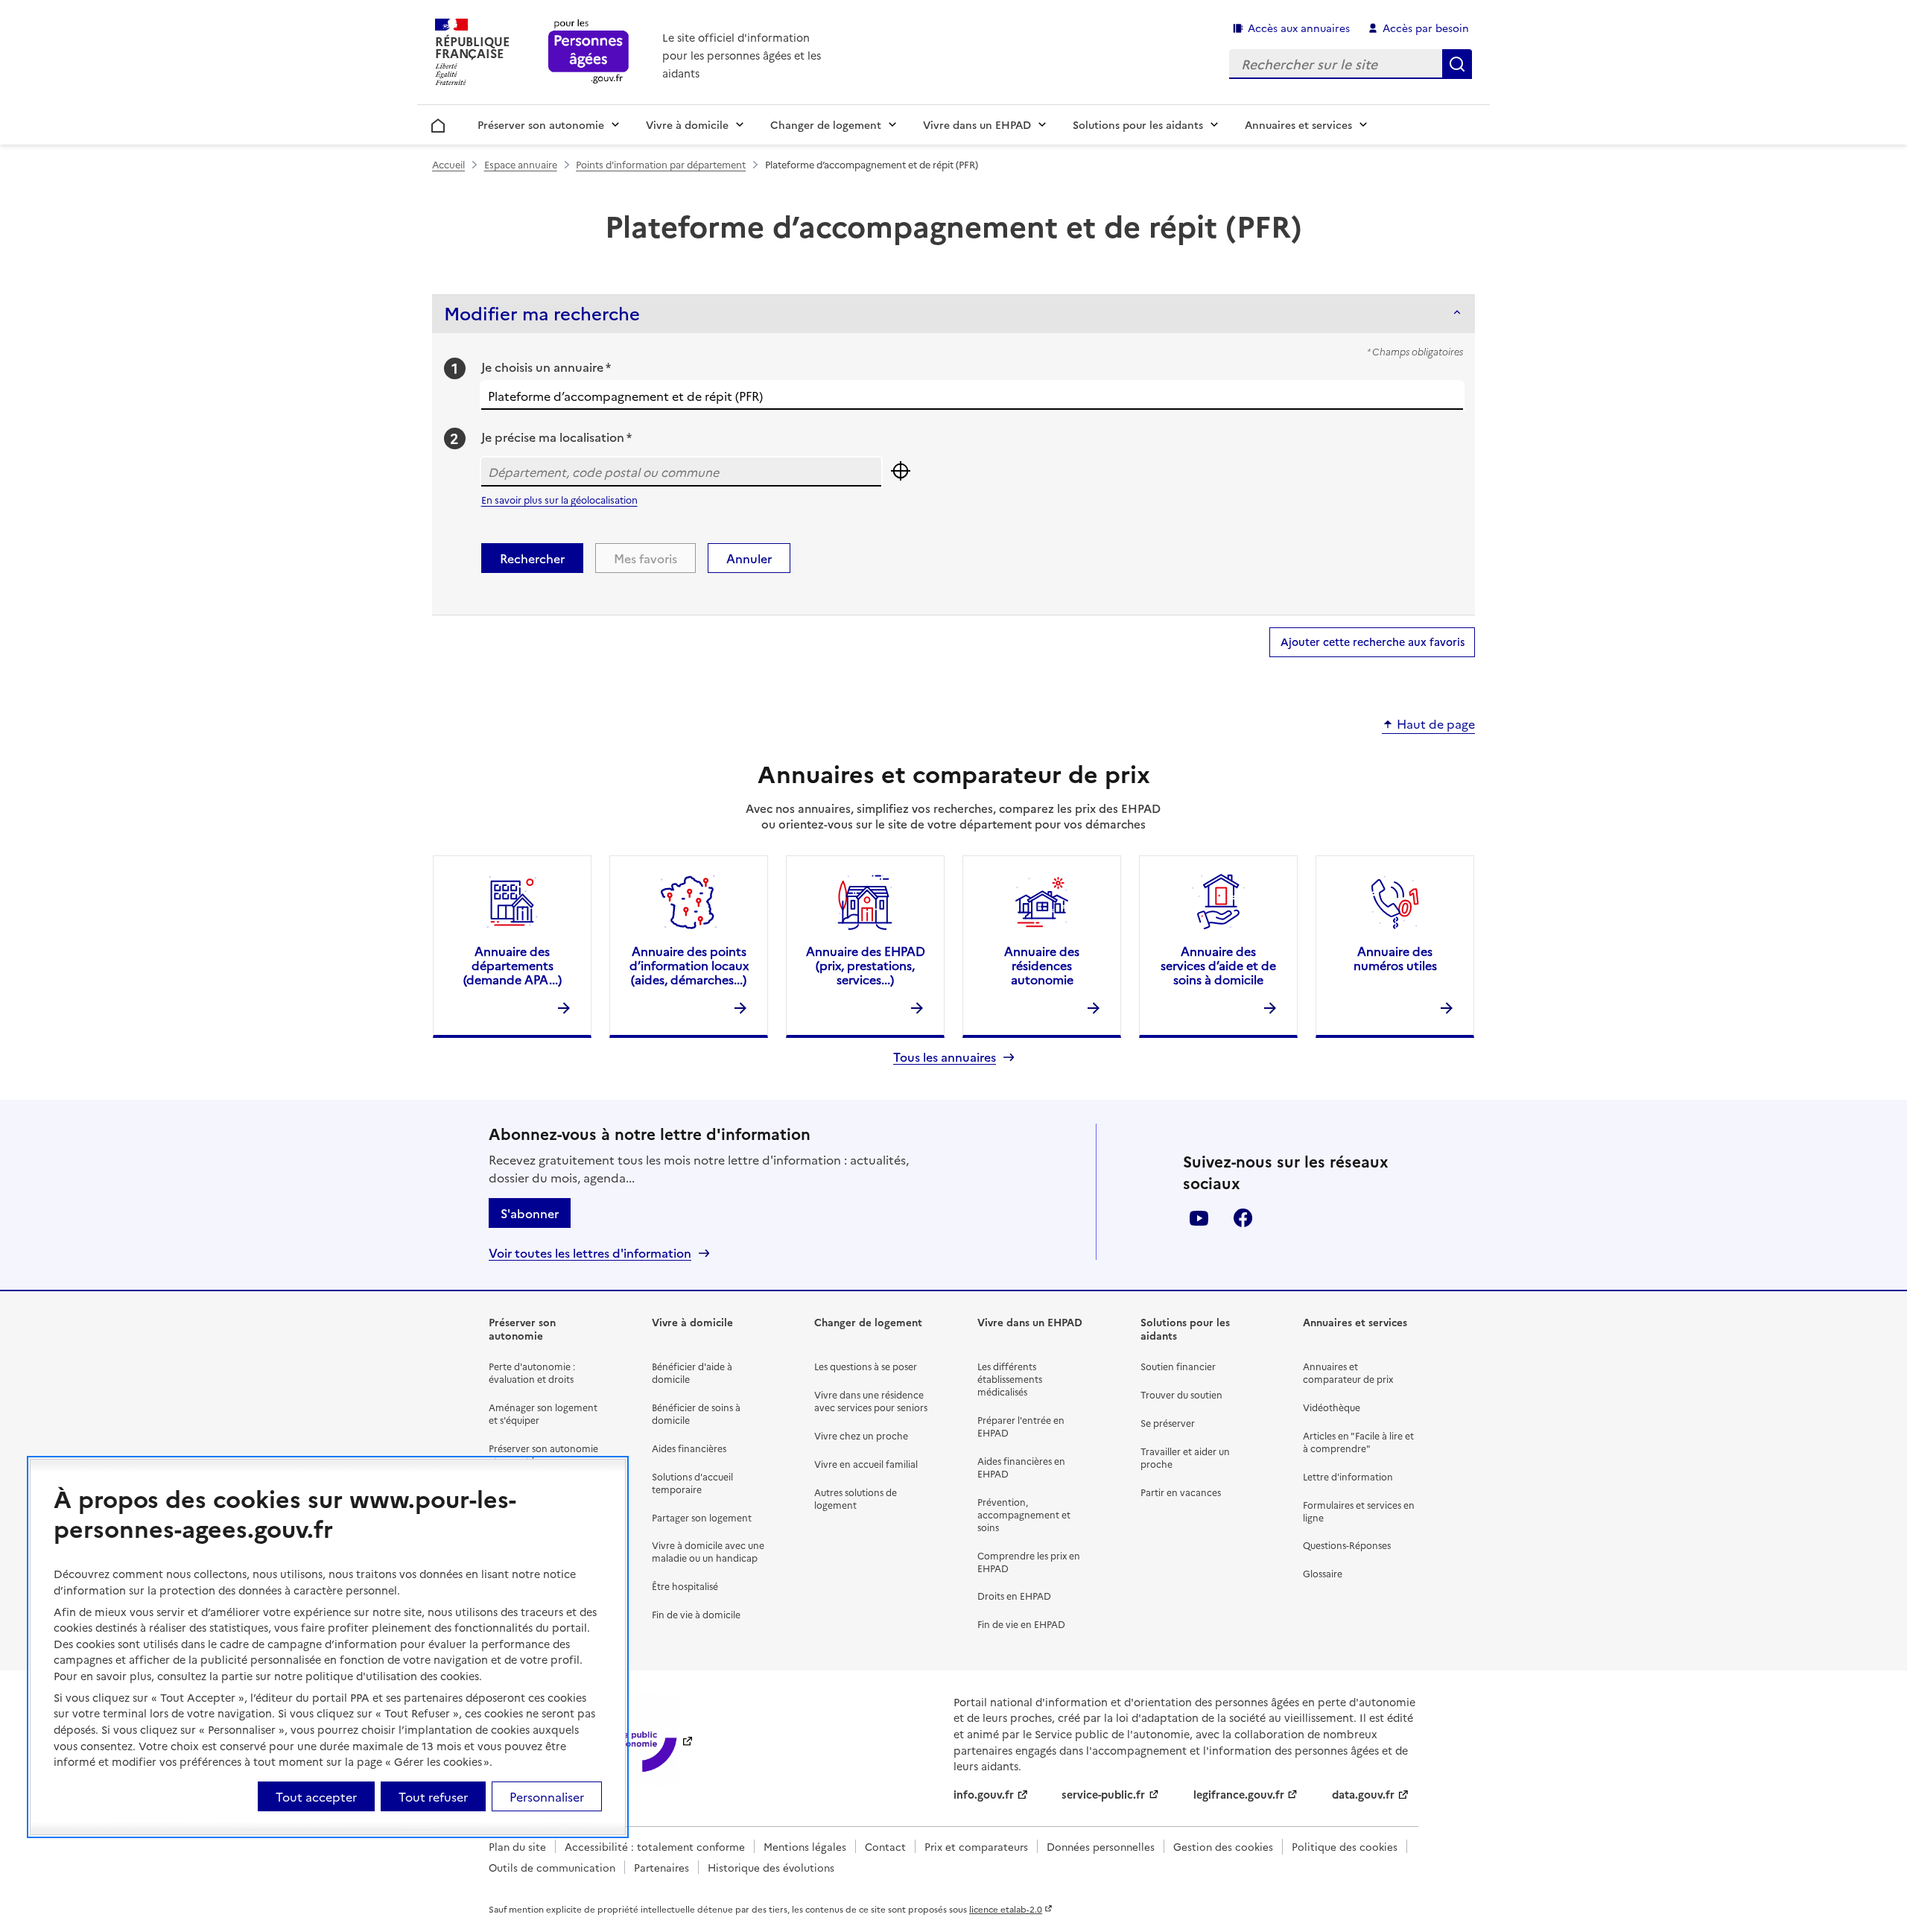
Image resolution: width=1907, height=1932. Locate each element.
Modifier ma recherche (542, 313)
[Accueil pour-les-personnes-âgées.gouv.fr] (589, 53)
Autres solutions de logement (856, 1498)
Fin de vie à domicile (696, 1614)
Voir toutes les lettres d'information (590, 1253)
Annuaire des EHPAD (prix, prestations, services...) (866, 965)
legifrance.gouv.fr (1239, 1794)
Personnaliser (547, 1796)
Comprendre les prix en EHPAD (1029, 1562)
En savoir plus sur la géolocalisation (559, 500)
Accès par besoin (1426, 28)
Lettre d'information (1348, 1476)
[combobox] (972, 396)
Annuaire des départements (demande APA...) (513, 965)
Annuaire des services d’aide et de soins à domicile (1218, 965)
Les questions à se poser (866, 1366)
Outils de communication (552, 1867)
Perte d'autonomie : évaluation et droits (532, 1372)
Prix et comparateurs (976, 1846)
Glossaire (1323, 1573)
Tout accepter (316, 1796)
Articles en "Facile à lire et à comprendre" (1358, 1442)
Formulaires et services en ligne (1359, 1511)
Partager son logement (702, 1517)
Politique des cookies (1345, 1846)
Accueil (438, 123)
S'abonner (530, 1213)
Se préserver (1168, 1423)
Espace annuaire (521, 164)
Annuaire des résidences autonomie (1042, 965)
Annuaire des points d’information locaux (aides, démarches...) (689, 965)
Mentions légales (805, 1846)
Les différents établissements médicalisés (1010, 1379)
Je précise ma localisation (556, 437)
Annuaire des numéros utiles (1395, 958)
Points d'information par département (661, 164)
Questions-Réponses (1347, 1545)
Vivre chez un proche (861, 1435)
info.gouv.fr (984, 1794)
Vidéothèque (1332, 1407)
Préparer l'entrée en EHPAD (1021, 1426)
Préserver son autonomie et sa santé (543, 1454)
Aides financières (689, 1448)
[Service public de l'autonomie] (629, 1740)
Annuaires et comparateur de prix (1348, 1372)
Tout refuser (433, 1796)
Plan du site (517, 1846)
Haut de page (1436, 724)
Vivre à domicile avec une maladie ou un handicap (708, 1551)
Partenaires (661, 1867)
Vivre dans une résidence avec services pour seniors (871, 1401)
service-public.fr (1103, 1794)
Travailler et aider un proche (1185, 1457)
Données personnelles (1101, 1846)
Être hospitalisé (685, 1586)
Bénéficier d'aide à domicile (692, 1372)
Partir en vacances (1181, 1492)
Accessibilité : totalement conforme (655, 1846)
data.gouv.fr (1363, 1794)
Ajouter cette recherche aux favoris (1373, 642)
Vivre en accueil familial (866, 1464)
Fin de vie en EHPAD (1021, 1624)
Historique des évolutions (771, 1867)
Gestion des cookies (1223, 1846)
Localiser (900, 471)
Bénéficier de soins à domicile (696, 1413)
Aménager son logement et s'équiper (543, 1413)
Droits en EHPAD (1014, 1596)
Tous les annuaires (945, 1057)
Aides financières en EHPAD (1021, 1467)
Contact (885, 1846)
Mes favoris (645, 558)
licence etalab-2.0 (1006, 1909)
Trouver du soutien (1181, 1394)
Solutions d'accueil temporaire (692, 1483)
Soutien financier (1178, 1366)
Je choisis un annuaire (546, 367)
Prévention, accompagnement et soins (1024, 1514)
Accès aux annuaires (1299, 28)
